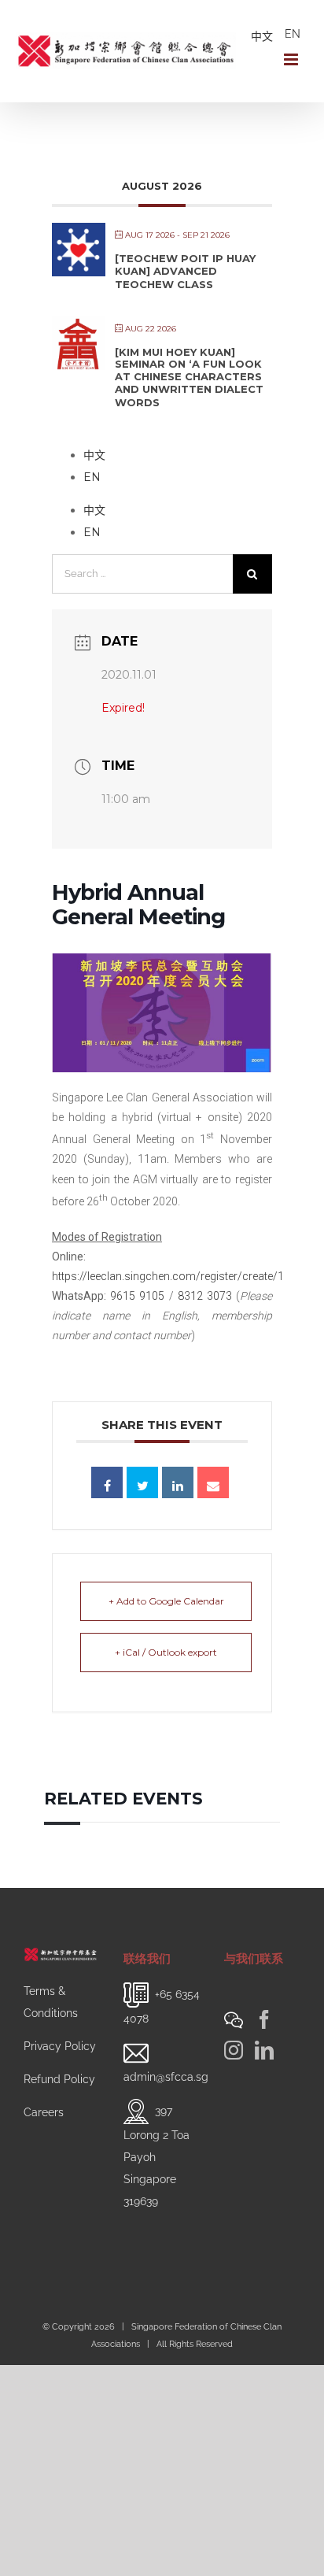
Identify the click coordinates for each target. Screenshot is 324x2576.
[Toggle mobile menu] (292, 59)
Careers (44, 2112)
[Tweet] (142, 1482)
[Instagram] (234, 2050)
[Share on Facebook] (107, 1482)
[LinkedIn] (264, 2050)
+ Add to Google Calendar (166, 1601)
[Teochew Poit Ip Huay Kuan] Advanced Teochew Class (185, 271)
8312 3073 (205, 1296)
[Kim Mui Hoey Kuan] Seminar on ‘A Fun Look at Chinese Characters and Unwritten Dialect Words (189, 377)
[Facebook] (264, 2019)
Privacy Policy (60, 2046)
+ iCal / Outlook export (166, 1652)
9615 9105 (137, 1296)
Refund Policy (59, 2079)
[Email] (213, 1482)
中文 (262, 36)
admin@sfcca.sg (166, 2077)
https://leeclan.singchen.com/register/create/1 (168, 1276)
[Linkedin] (178, 1482)
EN (293, 34)
